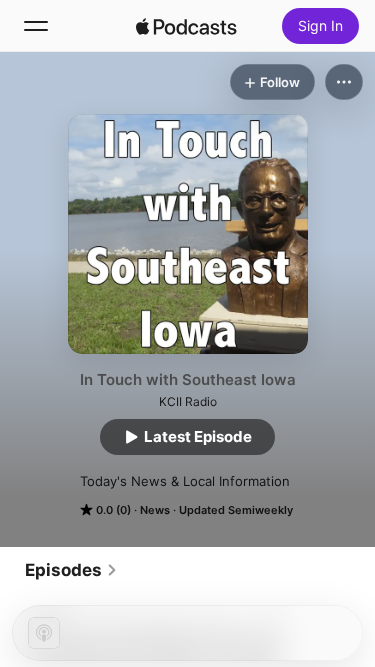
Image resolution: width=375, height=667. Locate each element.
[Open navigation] (36, 26)
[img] (187, 26)
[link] (71, 570)
